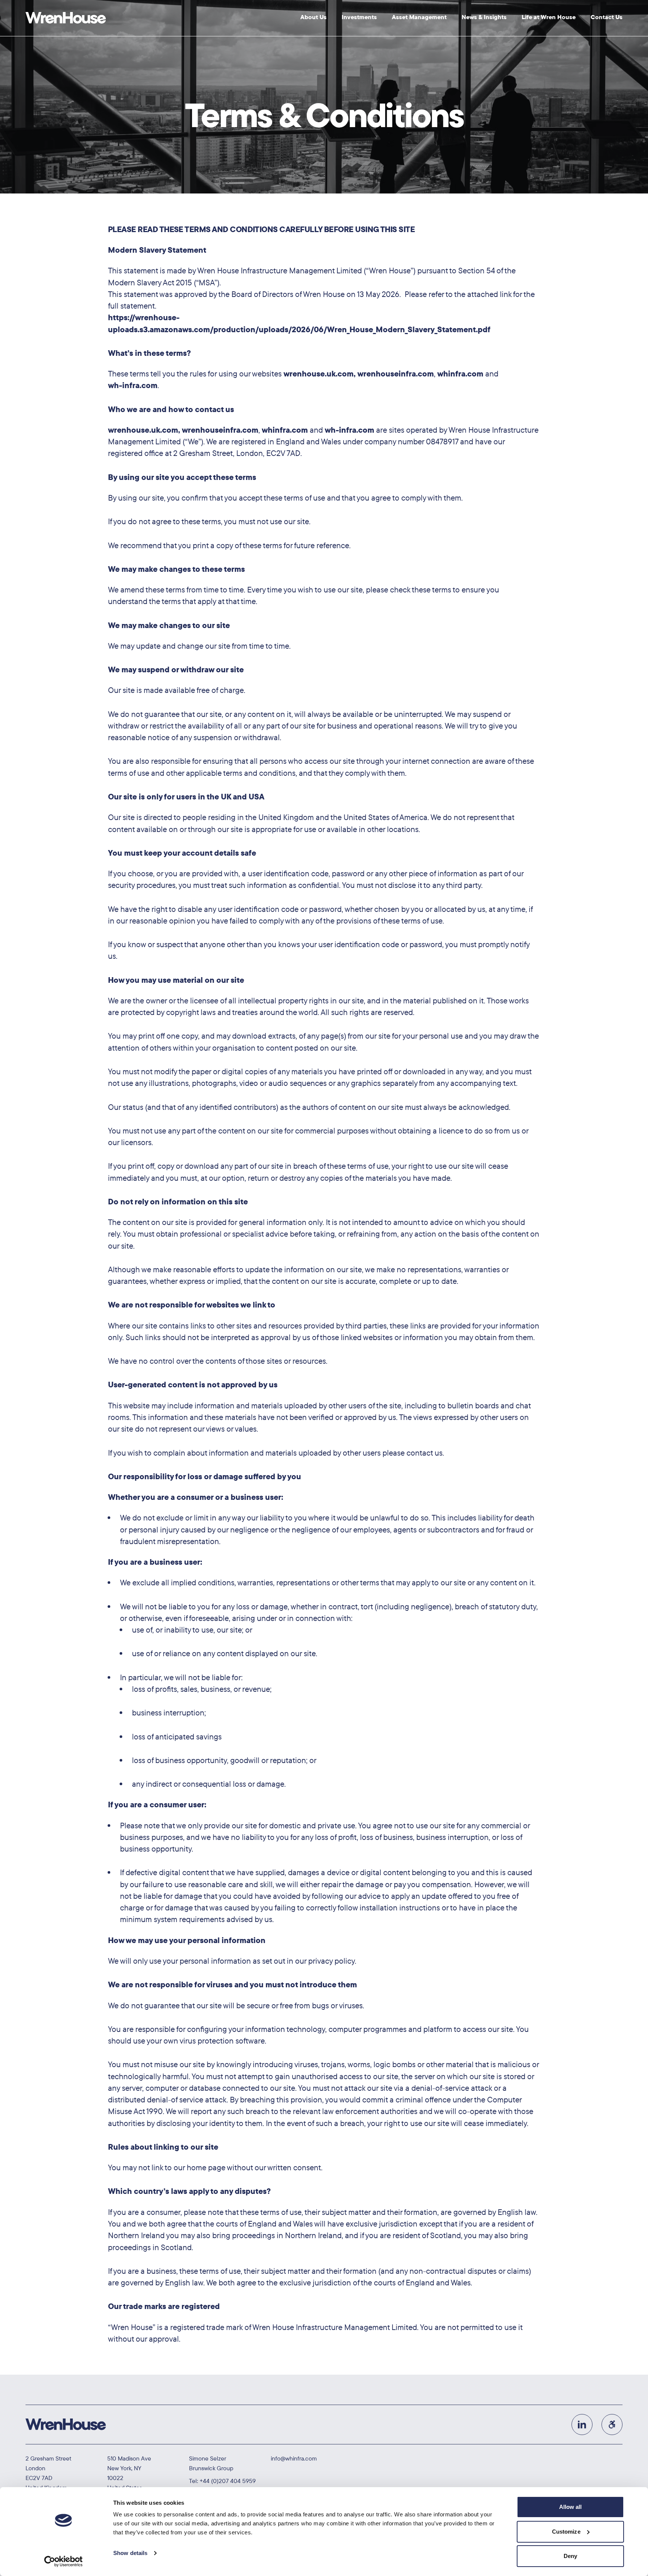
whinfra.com (460, 373)
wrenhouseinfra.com (396, 373)
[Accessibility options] (612, 2425)
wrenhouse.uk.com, (319, 373)
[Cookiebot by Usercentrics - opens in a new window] (64, 2561)
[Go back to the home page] (66, 18)
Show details (130, 2553)
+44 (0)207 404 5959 (228, 2481)
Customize (566, 2532)
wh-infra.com (133, 385)
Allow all (571, 2507)
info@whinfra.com (294, 2458)
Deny (570, 2556)
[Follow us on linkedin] (582, 2425)
